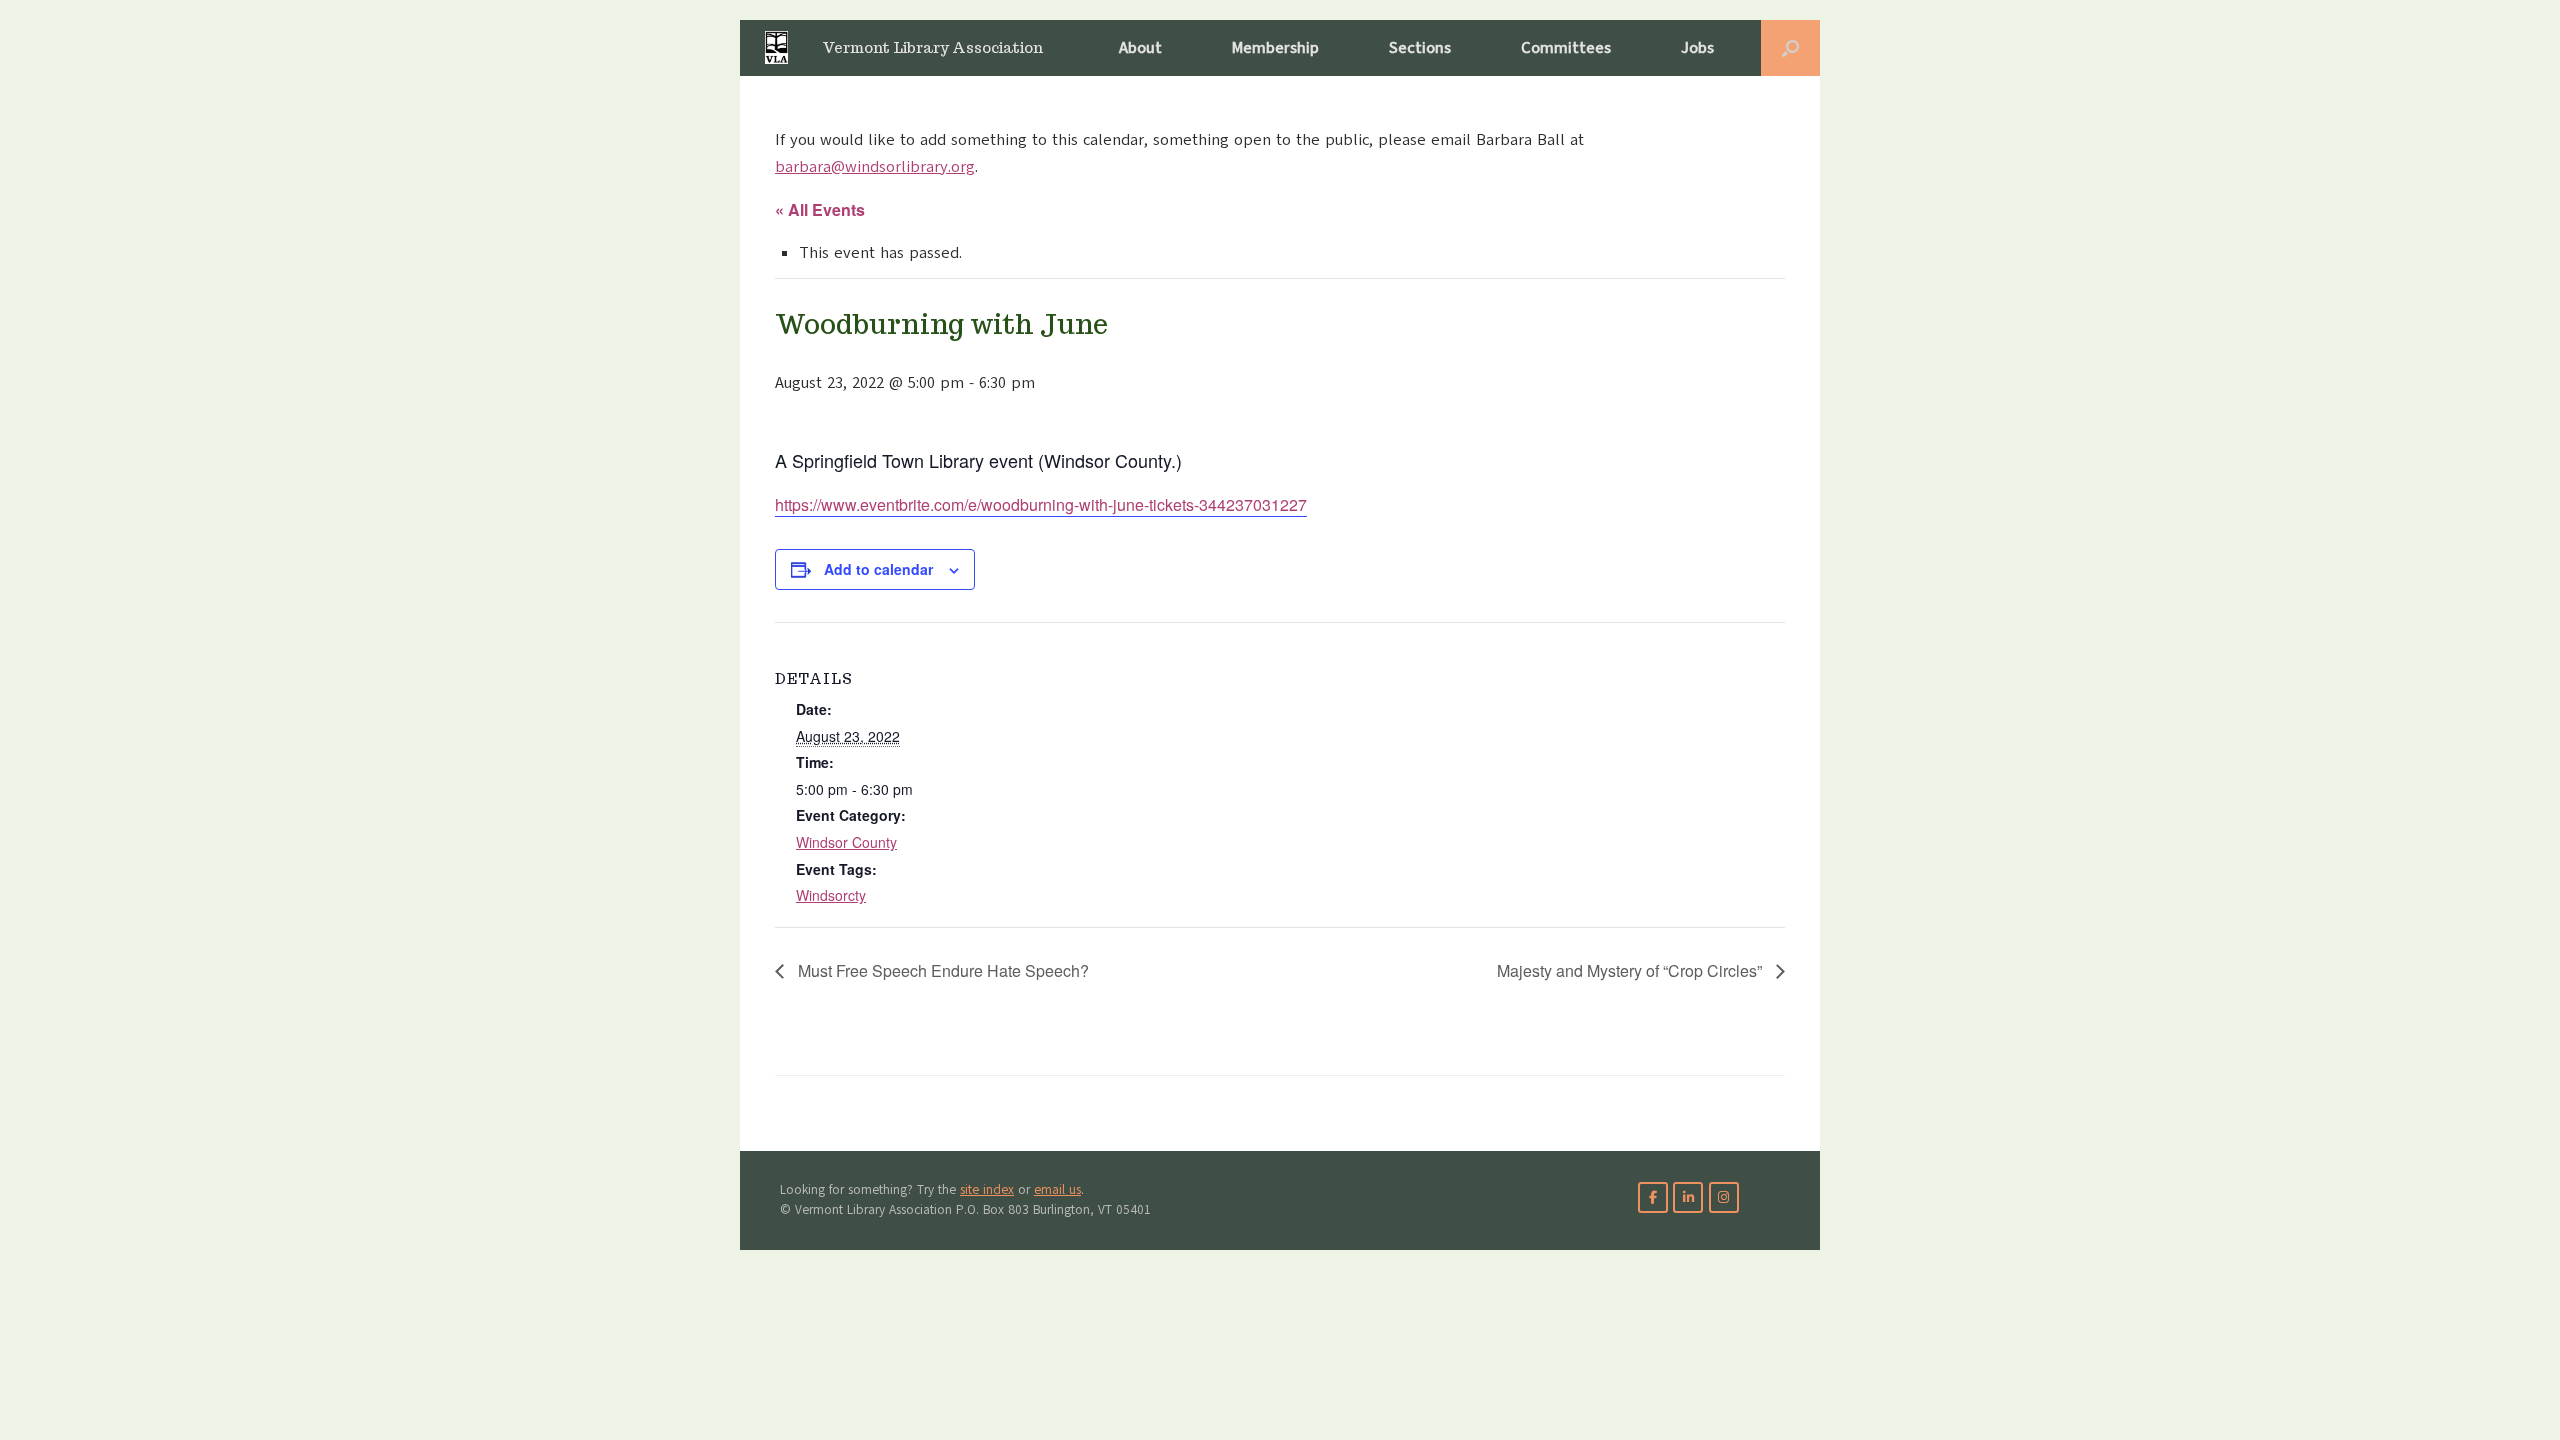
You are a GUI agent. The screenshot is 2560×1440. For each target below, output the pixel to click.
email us (1057, 1190)
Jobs (1697, 48)
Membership (1275, 48)
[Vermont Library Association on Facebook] (1653, 1197)
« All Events (820, 209)
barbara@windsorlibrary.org (875, 167)
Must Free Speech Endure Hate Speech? (941, 970)
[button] (1790, 48)
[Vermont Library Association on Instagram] (1724, 1197)
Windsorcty (831, 895)
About (1140, 48)
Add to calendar (878, 569)
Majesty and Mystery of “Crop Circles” (1631, 970)
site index (987, 1190)
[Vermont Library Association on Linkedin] (1688, 1197)
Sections (1420, 48)
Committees (1566, 48)
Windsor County (846, 842)
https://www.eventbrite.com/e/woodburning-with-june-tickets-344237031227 (1041, 504)
